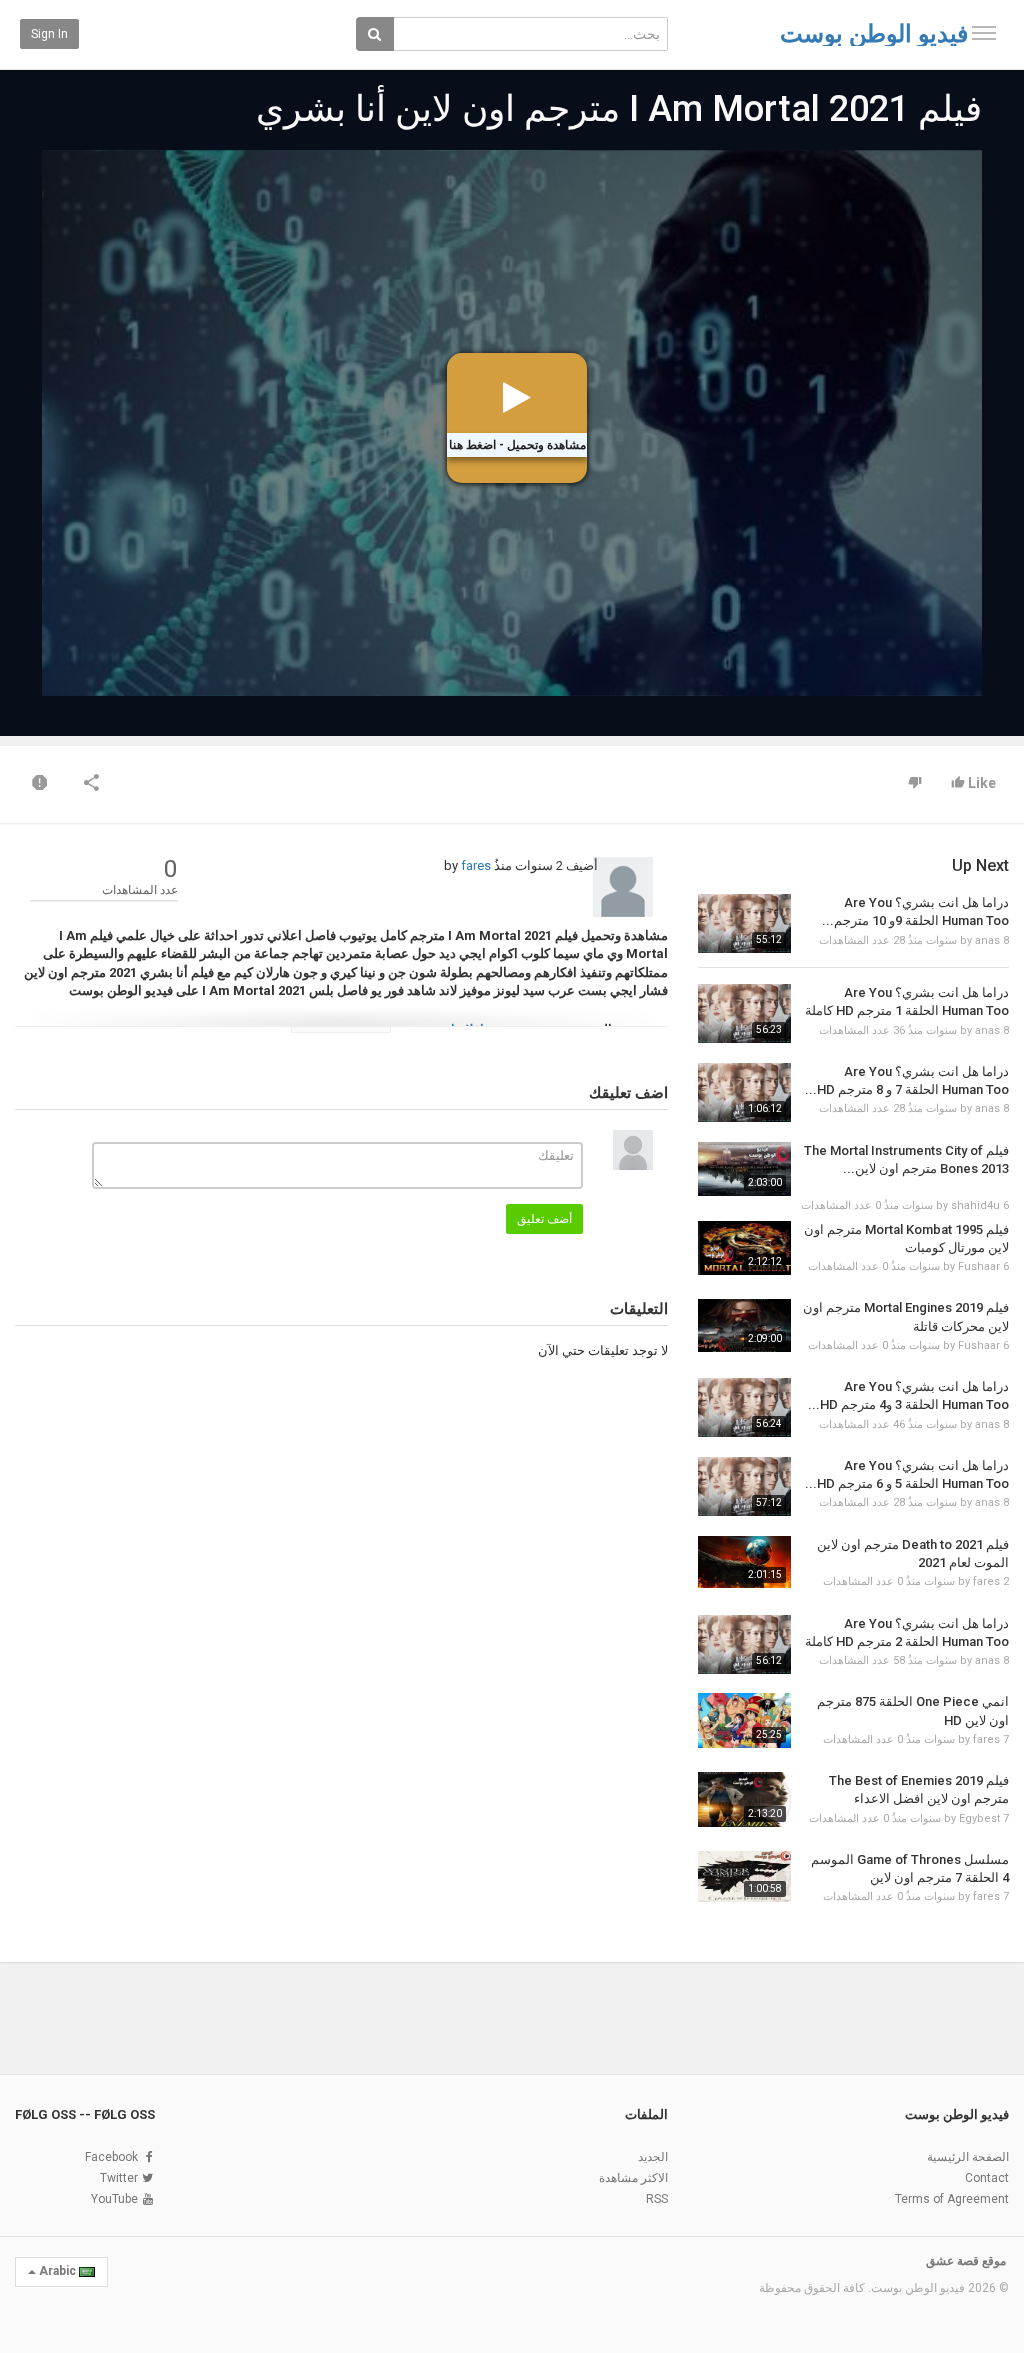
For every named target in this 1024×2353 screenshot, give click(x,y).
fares (476, 865)
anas (987, 940)
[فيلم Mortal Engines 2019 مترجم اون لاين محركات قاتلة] (744, 1325)
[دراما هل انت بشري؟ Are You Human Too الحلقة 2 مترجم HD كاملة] (744, 1644)
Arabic (57, 2271)
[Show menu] (984, 33)
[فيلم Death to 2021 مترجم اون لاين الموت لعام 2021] (744, 1562)
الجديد (653, 2157)
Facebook (111, 2157)
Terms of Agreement (952, 2199)
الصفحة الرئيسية (968, 2157)
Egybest (979, 1818)
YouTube (114, 2199)
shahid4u (975, 1205)
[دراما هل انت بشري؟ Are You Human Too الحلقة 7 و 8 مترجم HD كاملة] (744, 1092)
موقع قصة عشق (966, 2261)
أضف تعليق (544, 1219)
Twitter (119, 2178)
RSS (657, 2199)
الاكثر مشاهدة (633, 2178)
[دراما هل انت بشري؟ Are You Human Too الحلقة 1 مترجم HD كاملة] (744, 1013)
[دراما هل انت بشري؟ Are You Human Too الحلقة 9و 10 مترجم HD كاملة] (744, 923)
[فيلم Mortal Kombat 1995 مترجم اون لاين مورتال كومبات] (744, 1248)
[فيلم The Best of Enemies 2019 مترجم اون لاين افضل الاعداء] (744, 1799)
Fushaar (979, 1266)
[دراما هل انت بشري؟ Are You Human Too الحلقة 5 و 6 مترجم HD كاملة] (744, 1486)
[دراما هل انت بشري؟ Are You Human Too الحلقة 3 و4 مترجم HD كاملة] (744, 1407)
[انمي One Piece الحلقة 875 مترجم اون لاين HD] (744, 1720)
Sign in (49, 34)
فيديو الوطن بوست (874, 34)
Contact (987, 2178)
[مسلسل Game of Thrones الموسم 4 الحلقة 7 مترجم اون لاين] (744, 1877)
